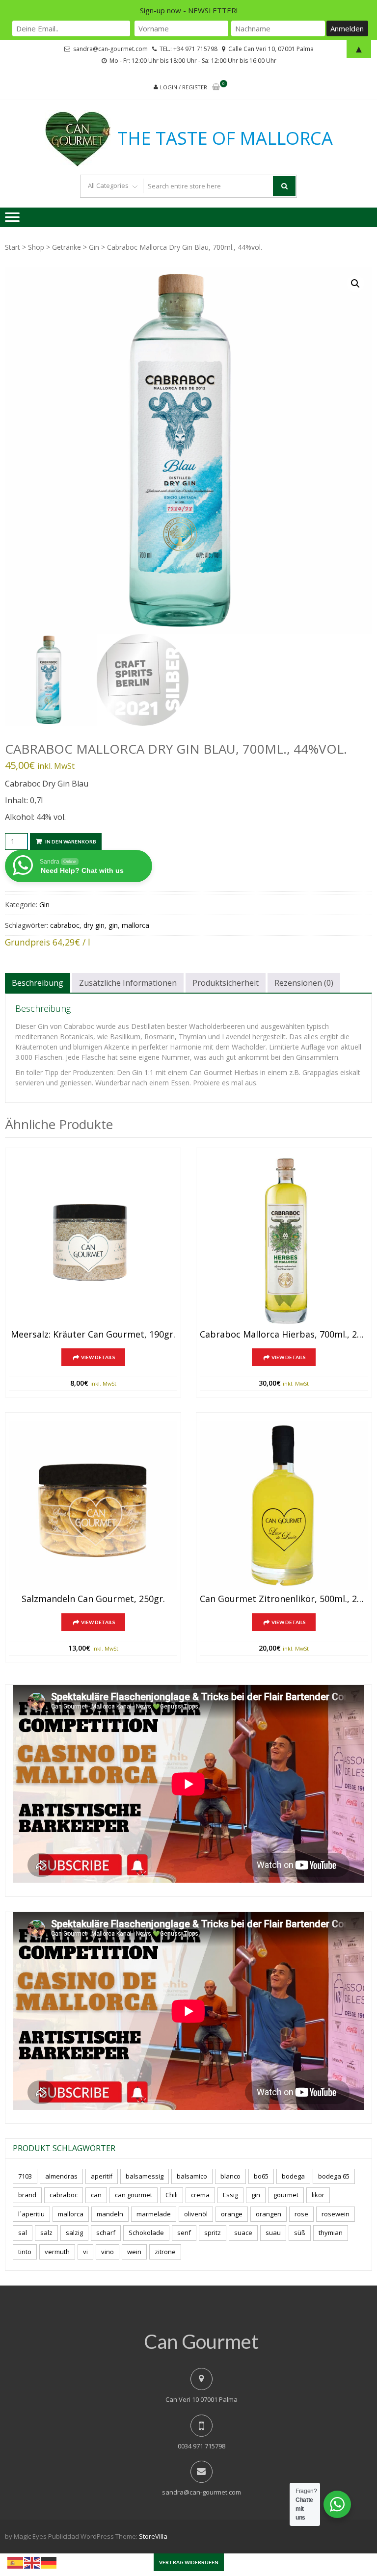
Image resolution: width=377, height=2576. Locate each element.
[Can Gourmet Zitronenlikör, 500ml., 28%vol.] (284, 1506)
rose (301, 2214)
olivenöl (196, 2214)
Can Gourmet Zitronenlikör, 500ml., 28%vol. (284, 1599)
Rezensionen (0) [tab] (304, 983)
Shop (36, 247)
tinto (25, 2252)
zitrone (165, 2252)
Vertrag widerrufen (189, 2562)
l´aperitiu (31, 2214)
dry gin (94, 925)
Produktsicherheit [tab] (226, 983)
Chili (172, 2195)
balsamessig (145, 2176)
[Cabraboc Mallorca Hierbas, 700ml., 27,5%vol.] (284, 1241)
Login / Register (184, 87)
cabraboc (65, 925)
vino (108, 2252)
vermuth (57, 2252)
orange (232, 2214)
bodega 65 (334, 2176)
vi (85, 2252)
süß (300, 2233)
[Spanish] (16, 2562)
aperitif (102, 2176)
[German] (49, 2562)
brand (27, 2195)
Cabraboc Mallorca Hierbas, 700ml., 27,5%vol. (284, 1335)
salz (46, 2233)
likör (318, 2195)
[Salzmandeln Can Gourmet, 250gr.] (93, 1506)
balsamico (192, 2176)
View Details (98, 1357)
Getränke (67, 247)
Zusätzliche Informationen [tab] (128, 983)
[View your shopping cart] (216, 88)
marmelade (154, 2214)
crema (200, 2195)
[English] (32, 2562)
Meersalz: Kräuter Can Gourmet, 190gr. (93, 1335)
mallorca (135, 925)
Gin (94, 247)
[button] (355, 284)
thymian (331, 2233)
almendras (61, 2176)
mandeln (110, 2214)
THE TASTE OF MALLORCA (225, 138)
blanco (230, 2176)
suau (273, 2233)
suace (243, 2233)
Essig (230, 2195)
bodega (293, 2176)
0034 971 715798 (202, 2446)
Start (13, 247)
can (96, 2195)
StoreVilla (153, 2536)
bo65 (261, 2176)
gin (113, 925)
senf (184, 2233)
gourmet (286, 2195)
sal (23, 2233)
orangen (269, 2214)
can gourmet (134, 2195)
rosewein (336, 2214)
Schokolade (146, 2233)
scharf (106, 2233)
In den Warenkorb (71, 841)
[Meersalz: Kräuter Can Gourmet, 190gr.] (93, 1241)
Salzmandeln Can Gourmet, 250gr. (93, 1599)
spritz (213, 2233)
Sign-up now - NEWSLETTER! (189, 10)
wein (134, 2252)
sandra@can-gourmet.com (202, 2492)
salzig (74, 2233)
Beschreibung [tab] (38, 983)
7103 (25, 2176)
